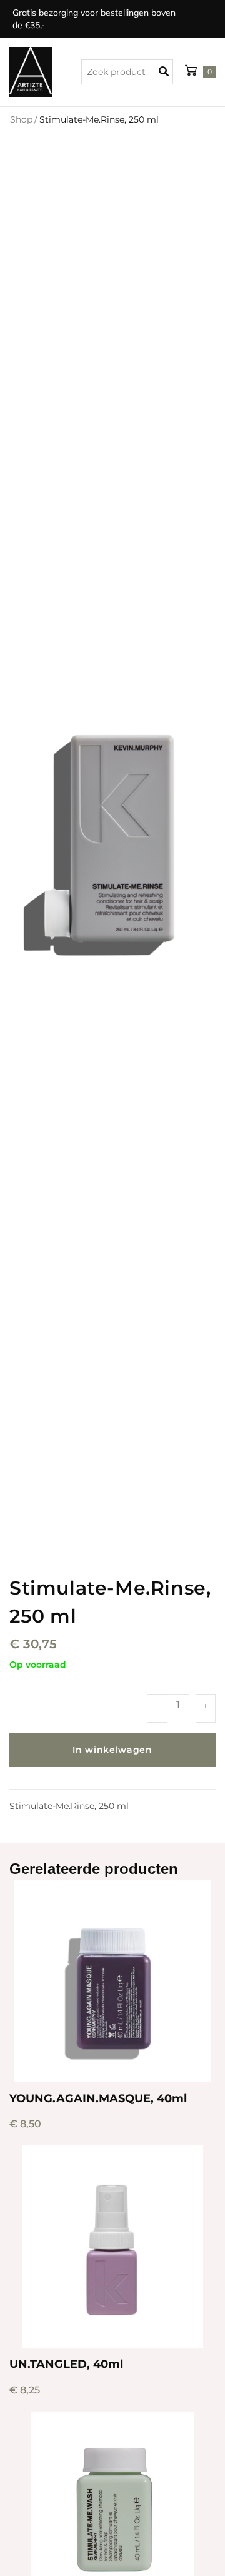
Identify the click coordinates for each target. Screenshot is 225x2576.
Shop (21, 119)
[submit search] (167, 72)
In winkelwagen (112, 1750)
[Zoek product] (127, 72)
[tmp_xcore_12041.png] (112, 840)
